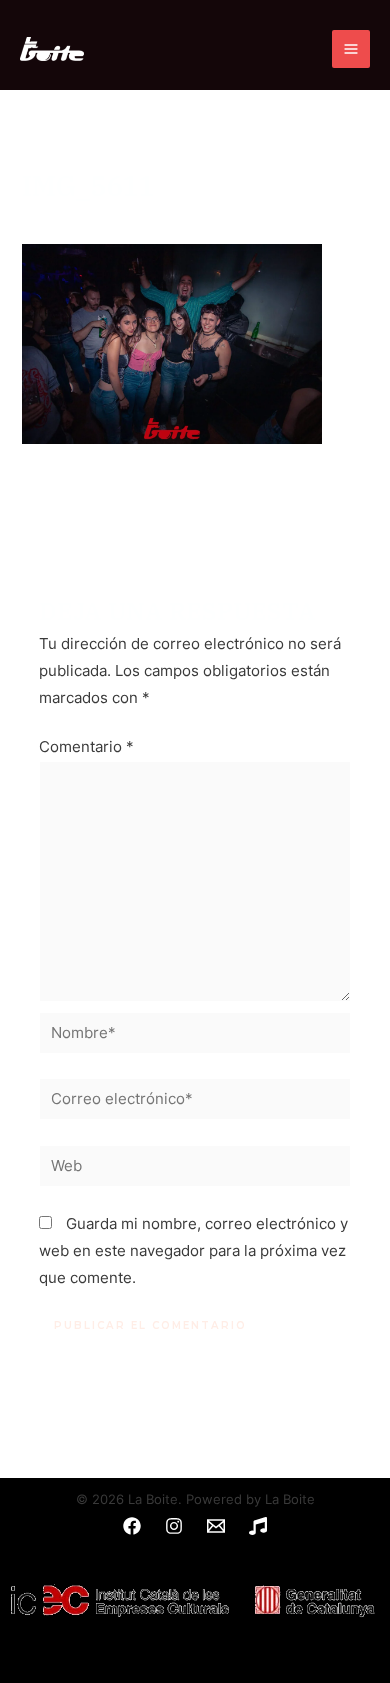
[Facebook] (132, 1526)
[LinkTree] (258, 1526)
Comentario (86, 747)
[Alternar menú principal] (351, 49)
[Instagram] (174, 1526)
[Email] (216, 1526)
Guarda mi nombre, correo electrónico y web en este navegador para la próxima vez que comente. (193, 1251)
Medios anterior (195, 505)
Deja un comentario (91, 219)
